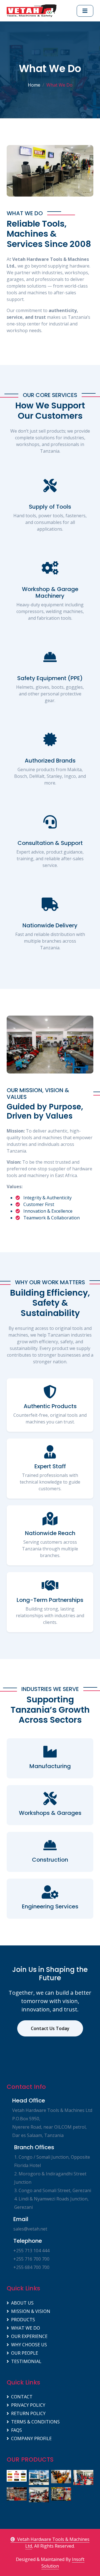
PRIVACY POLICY (28, 2405)
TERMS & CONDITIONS (35, 2422)
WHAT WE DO (26, 2328)
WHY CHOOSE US (29, 2345)
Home (34, 85)
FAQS (17, 2430)
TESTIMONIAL (26, 2361)
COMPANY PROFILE (31, 2438)
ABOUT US (22, 2303)
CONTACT (22, 2397)
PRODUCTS (23, 2320)
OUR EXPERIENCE (29, 2336)
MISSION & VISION (31, 2311)
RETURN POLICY (28, 2413)
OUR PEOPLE (25, 2353)
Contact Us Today (50, 2028)
